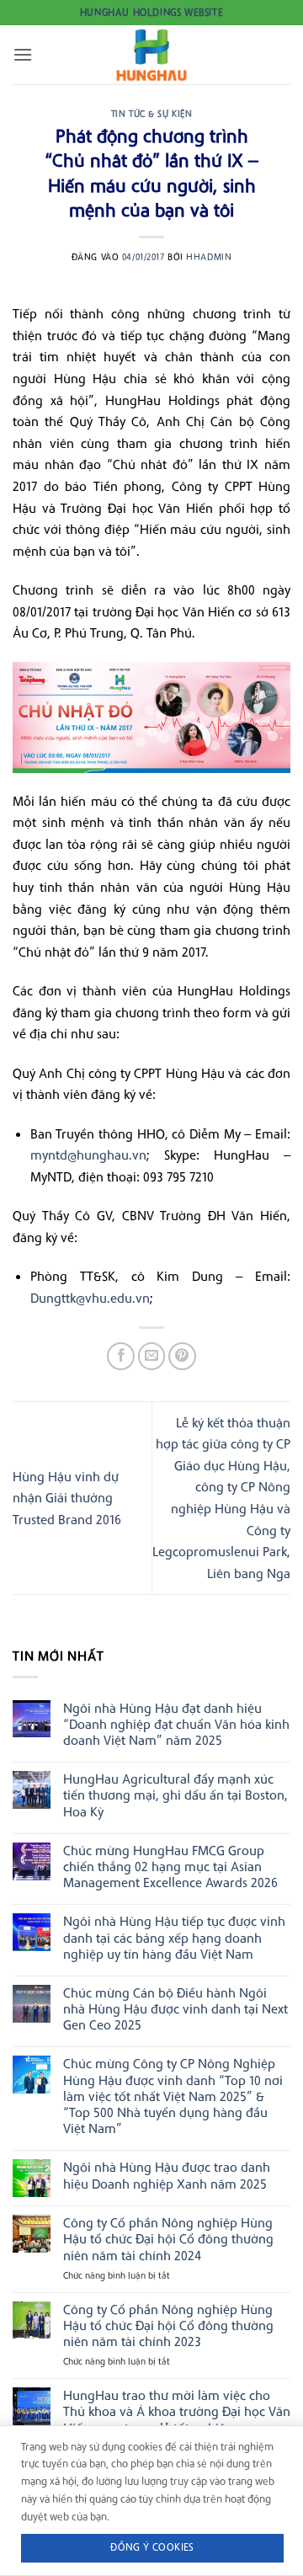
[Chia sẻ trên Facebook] (121, 1356)
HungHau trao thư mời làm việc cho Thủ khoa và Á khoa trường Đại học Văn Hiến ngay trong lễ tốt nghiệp (177, 2411)
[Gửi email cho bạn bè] (152, 1356)
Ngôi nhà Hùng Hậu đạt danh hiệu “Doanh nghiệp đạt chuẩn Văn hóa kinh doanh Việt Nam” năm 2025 (176, 1724)
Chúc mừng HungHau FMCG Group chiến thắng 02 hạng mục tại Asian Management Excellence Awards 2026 (170, 1867)
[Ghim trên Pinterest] (182, 1356)
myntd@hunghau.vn (88, 1155)
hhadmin (209, 257)
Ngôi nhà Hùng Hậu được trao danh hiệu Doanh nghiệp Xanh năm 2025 (167, 2175)
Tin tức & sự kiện (152, 114)
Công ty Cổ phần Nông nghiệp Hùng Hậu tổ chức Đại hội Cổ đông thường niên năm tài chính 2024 (168, 2239)
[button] (23, 54)
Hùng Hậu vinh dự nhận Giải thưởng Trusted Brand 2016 (67, 1498)
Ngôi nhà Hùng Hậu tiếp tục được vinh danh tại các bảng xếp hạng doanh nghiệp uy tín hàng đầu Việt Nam (174, 1937)
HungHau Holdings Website (151, 12)
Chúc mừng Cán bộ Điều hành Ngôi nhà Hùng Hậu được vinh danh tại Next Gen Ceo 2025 (175, 2009)
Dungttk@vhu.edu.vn (90, 1298)
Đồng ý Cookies (152, 2547)
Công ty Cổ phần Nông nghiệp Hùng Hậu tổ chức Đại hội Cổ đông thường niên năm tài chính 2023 (168, 2325)
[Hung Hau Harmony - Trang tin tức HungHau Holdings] (151, 55)
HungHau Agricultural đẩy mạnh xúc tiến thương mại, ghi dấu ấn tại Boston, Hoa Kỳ (175, 1795)
